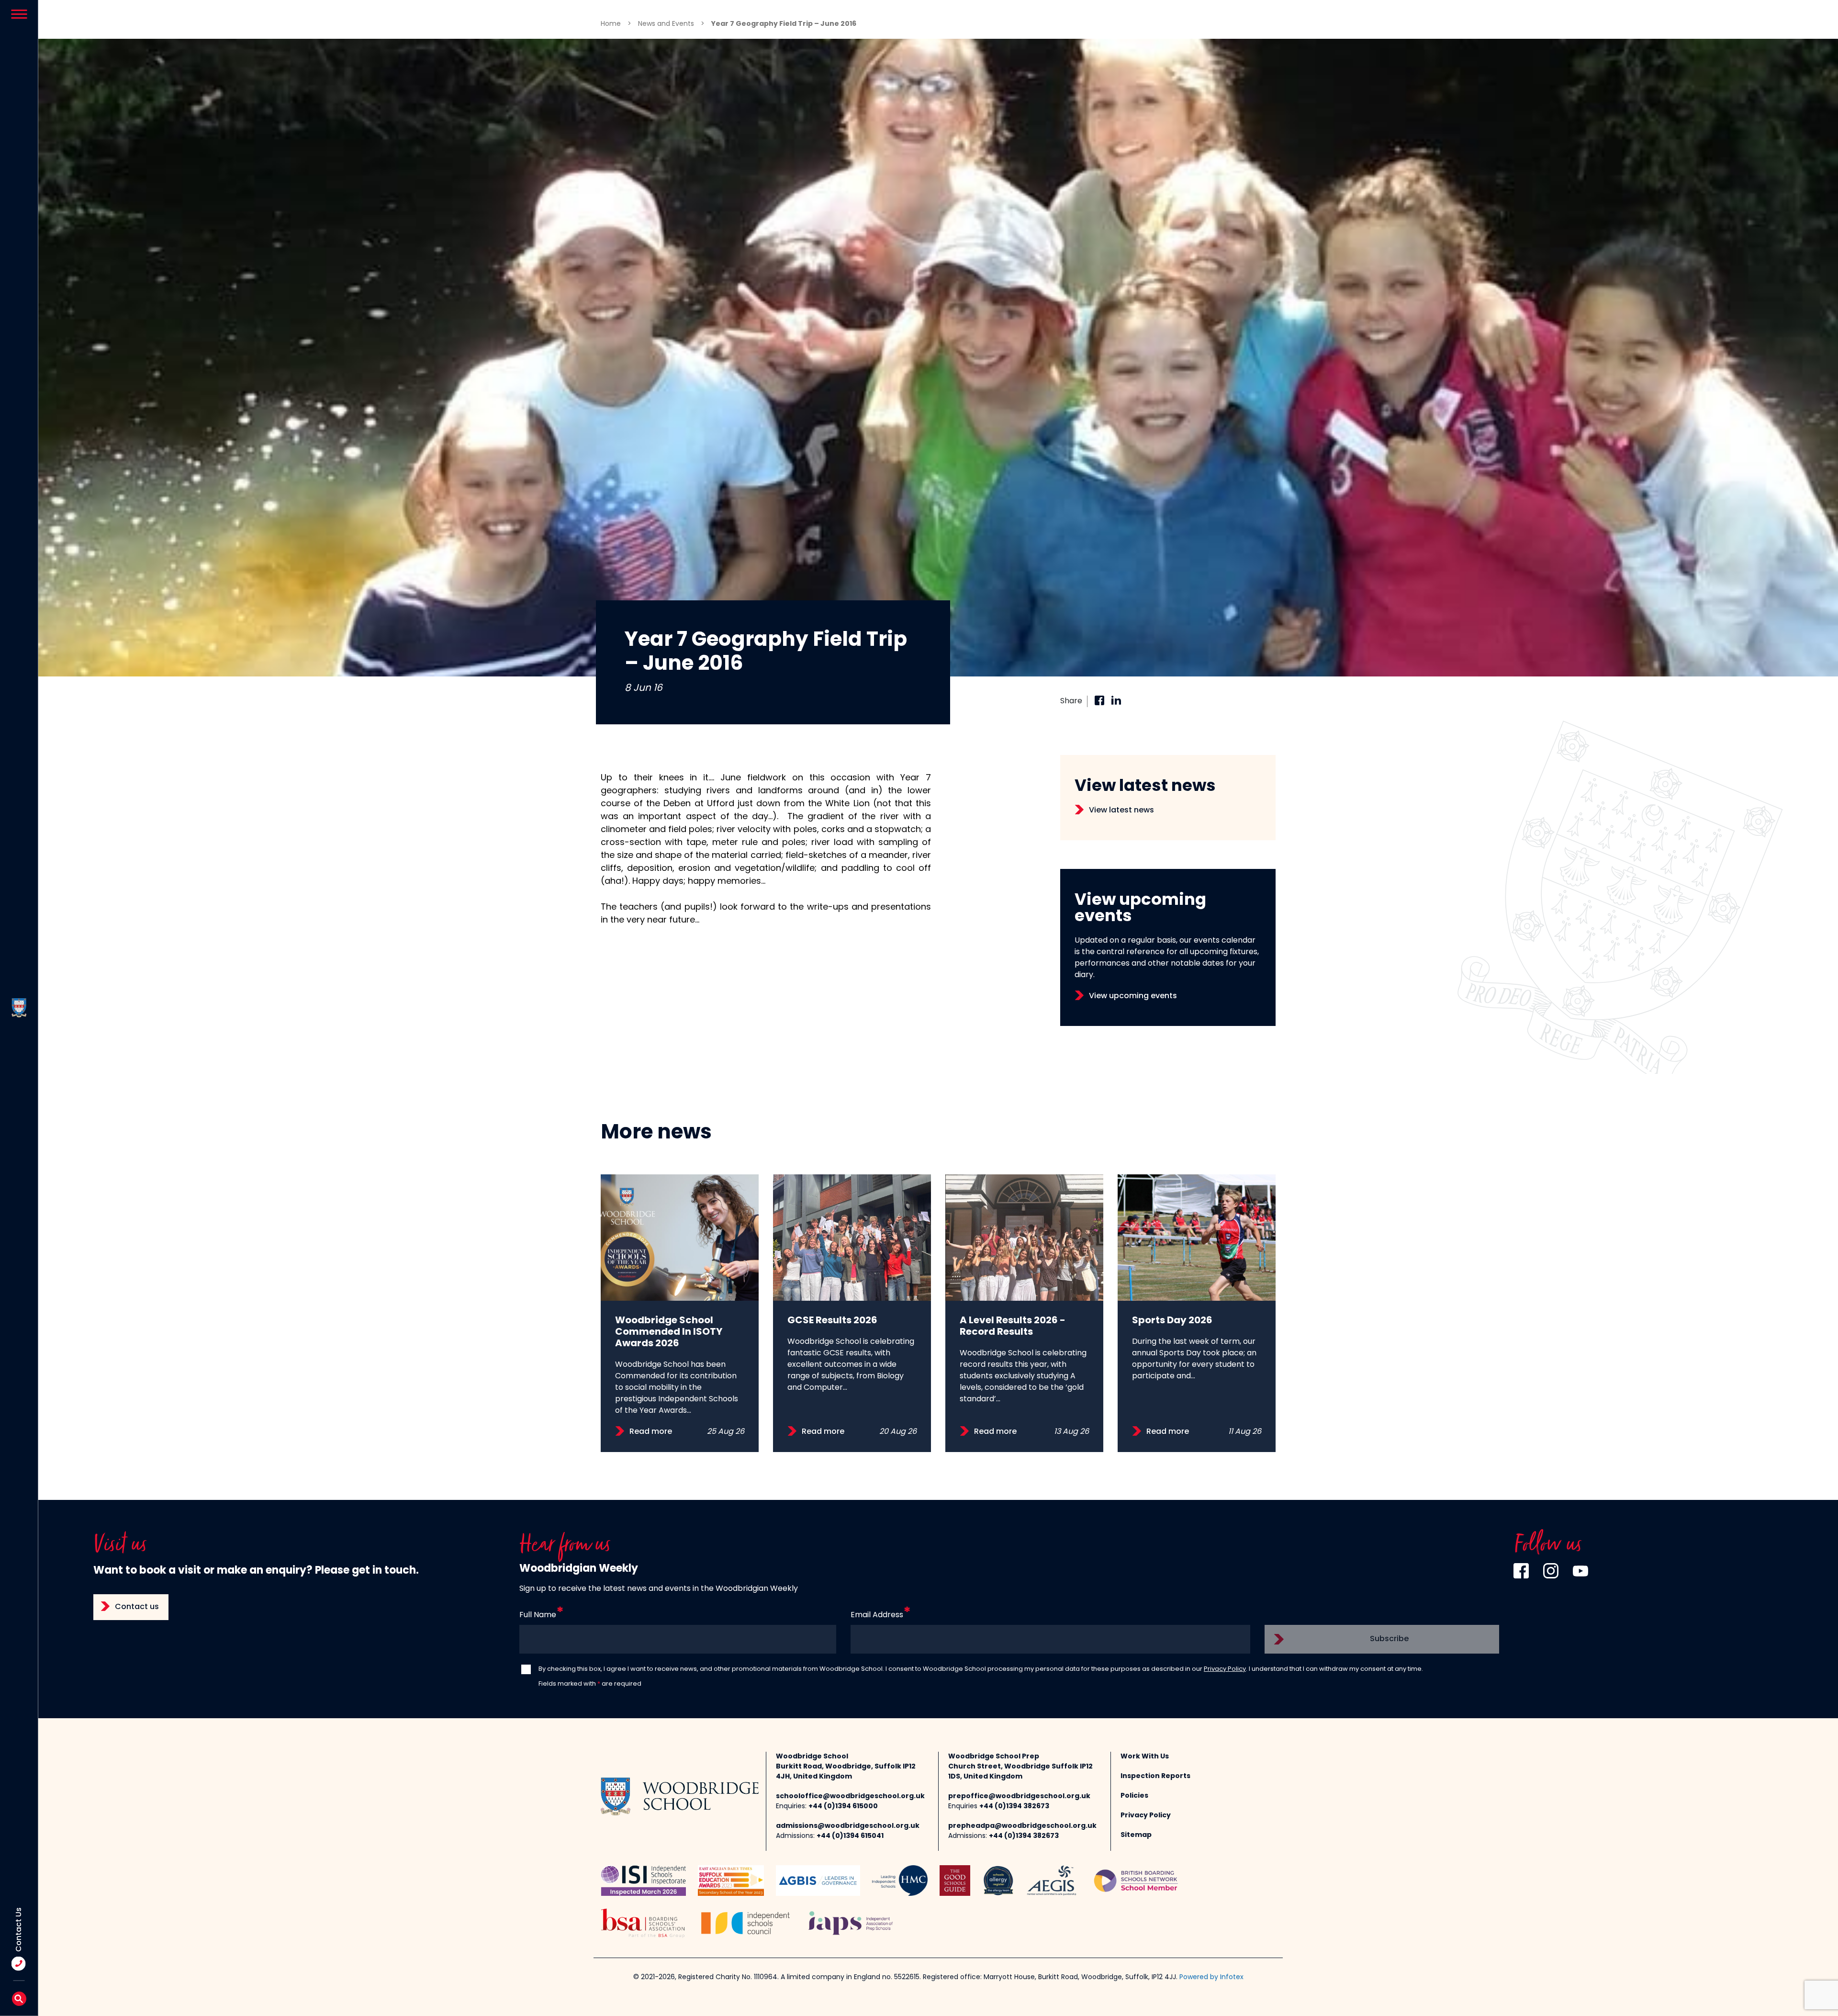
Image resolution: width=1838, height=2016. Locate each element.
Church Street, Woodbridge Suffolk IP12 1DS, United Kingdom (1020, 1772)
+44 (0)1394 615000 (843, 1807)
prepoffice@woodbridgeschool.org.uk (1019, 1796)
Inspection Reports (1155, 1776)
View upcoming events (1133, 996)
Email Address (877, 1615)
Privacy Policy (1225, 1669)
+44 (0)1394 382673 (1014, 1807)
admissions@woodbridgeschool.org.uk (848, 1826)
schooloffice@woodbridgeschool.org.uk (850, 1796)
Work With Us (1145, 1757)
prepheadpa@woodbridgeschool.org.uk (1022, 1826)
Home (611, 24)
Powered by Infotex (1211, 1977)
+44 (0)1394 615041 (850, 1836)
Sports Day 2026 (1172, 1321)
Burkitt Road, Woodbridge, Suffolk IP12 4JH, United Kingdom (846, 1772)
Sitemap (1136, 1835)
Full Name (538, 1615)
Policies (1134, 1796)
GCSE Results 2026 (832, 1321)
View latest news (1121, 811)
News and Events (666, 24)
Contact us (137, 1607)
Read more (651, 1432)
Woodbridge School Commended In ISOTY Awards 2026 (669, 1332)
